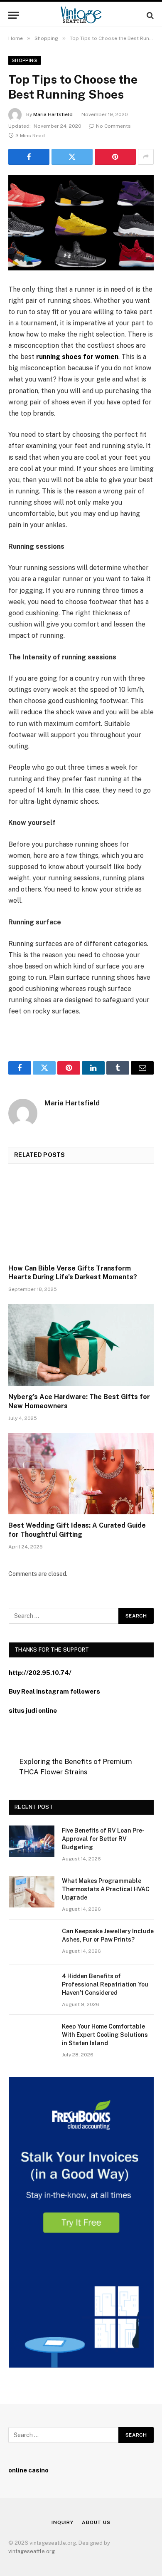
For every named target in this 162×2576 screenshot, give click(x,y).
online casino (28, 2470)
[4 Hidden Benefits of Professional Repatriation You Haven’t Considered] (32, 1987)
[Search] (149, 15)
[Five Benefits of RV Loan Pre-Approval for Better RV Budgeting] (32, 1841)
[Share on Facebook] (29, 157)
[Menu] (14, 15)
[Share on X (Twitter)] (72, 157)
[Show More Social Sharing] (146, 157)
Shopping (25, 60)
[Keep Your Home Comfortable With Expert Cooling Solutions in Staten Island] (32, 2037)
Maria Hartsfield (53, 114)
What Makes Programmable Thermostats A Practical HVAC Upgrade (106, 1889)
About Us (96, 2522)
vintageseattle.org (32, 2551)
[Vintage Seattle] (81, 15)
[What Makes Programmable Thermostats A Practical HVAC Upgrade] (32, 1892)
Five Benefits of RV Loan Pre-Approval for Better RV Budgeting (103, 1839)
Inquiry (63, 2522)
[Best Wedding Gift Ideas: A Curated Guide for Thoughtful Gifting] (81, 1474)
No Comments (113, 126)
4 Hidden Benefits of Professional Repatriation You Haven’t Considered (105, 1984)
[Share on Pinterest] (115, 157)
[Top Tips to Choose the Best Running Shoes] (81, 223)
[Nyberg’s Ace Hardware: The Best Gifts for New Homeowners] (81, 1345)
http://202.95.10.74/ (40, 1673)
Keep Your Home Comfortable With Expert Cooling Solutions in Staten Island (105, 2035)
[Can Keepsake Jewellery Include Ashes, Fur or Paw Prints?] (32, 1942)
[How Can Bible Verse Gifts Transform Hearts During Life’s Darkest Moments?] (81, 1216)
